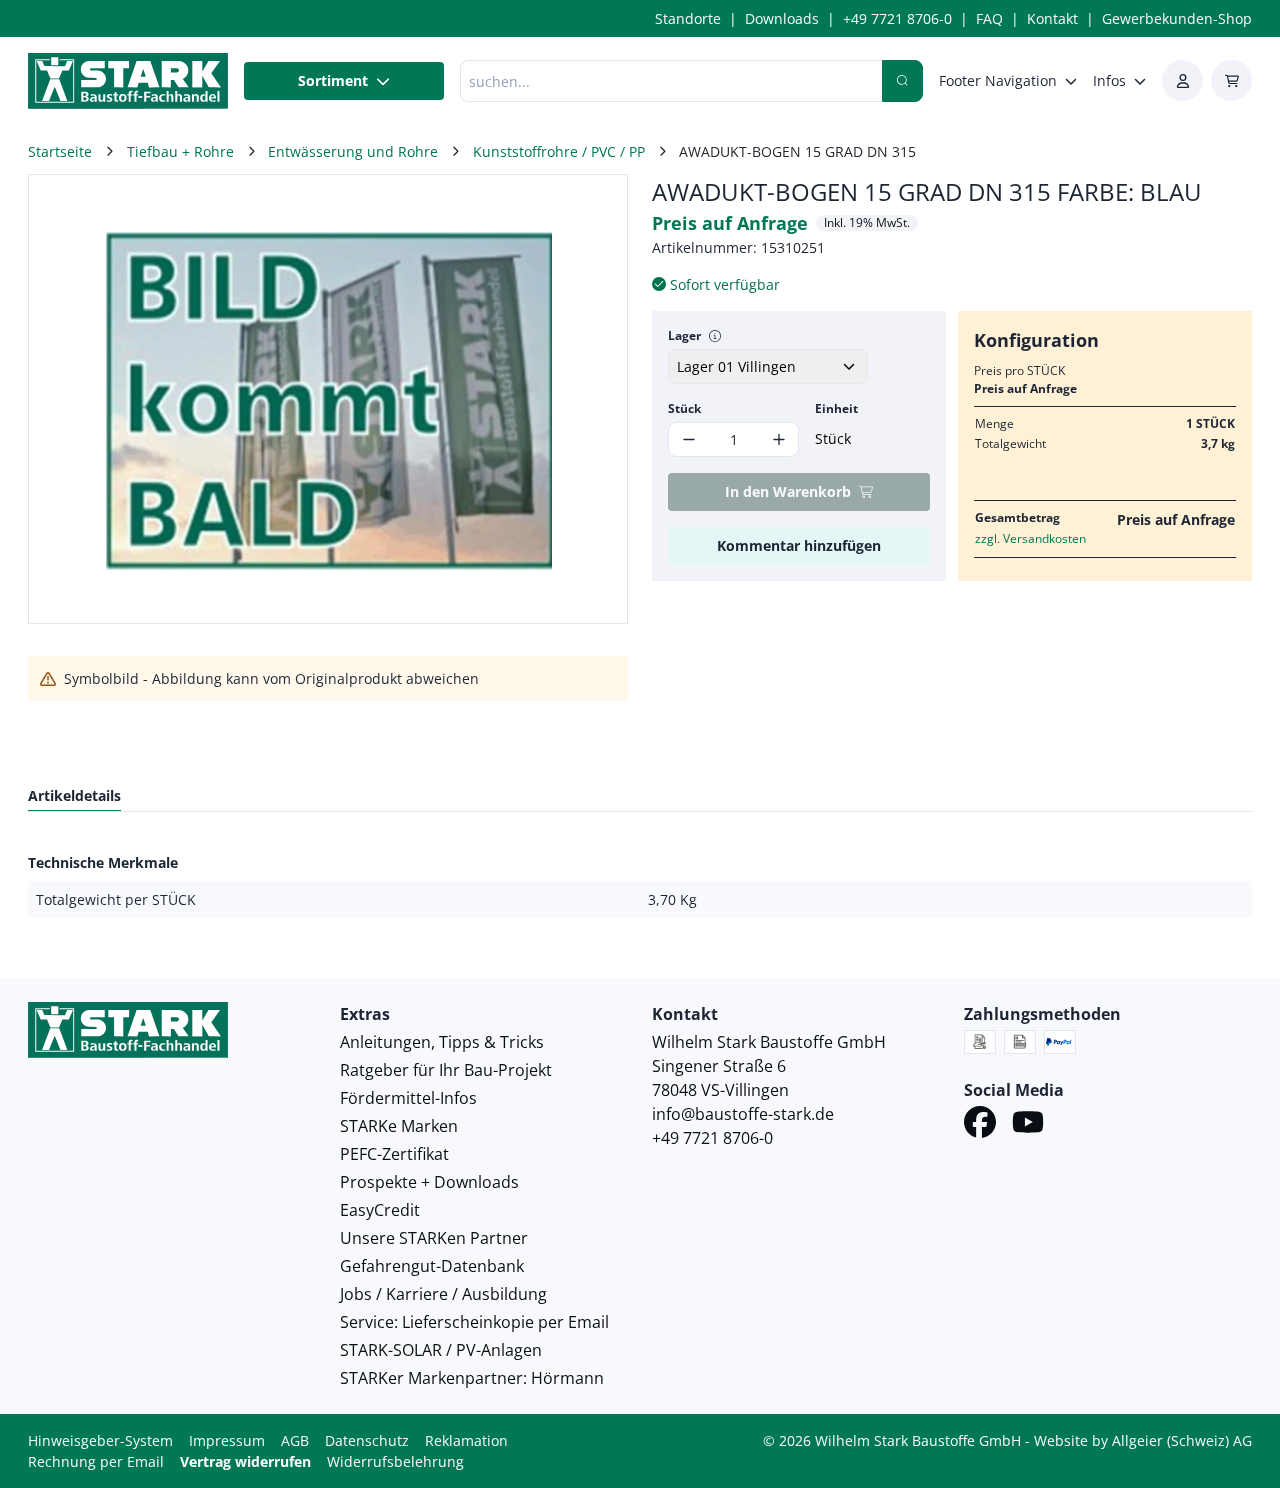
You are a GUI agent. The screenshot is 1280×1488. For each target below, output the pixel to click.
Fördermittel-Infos (408, 1098)
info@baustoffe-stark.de (743, 1114)
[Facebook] (980, 1125)
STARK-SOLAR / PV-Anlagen (441, 1350)
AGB (295, 1440)
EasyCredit (380, 1210)
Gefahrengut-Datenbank (432, 1266)
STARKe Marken (399, 1126)
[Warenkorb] (1231, 80)
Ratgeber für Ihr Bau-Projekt (446, 1070)
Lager (684, 335)
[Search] (902, 81)
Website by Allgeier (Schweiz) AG (1143, 1440)
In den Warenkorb (788, 491)
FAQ (989, 18)
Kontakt (1052, 18)
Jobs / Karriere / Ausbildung (443, 1294)
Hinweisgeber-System (100, 1440)
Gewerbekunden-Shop (1177, 18)
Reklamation (466, 1440)
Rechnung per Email (96, 1461)
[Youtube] (1028, 1125)
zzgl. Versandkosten (1030, 538)
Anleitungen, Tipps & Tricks (442, 1042)
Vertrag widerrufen (245, 1461)
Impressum (227, 1440)
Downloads (782, 18)
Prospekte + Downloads (429, 1182)
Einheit (836, 408)
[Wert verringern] (688, 439)
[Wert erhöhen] (778, 439)
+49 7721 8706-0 (897, 18)
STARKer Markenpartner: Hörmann (472, 1378)
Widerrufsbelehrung (395, 1461)
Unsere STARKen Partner (434, 1238)
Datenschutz (367, 1440)
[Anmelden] (1182, 80)
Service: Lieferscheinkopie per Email (474, 1322)
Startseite (60, 151)
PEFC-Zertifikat (394, 1154)
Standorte (688, 18)
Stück (684, 408)
